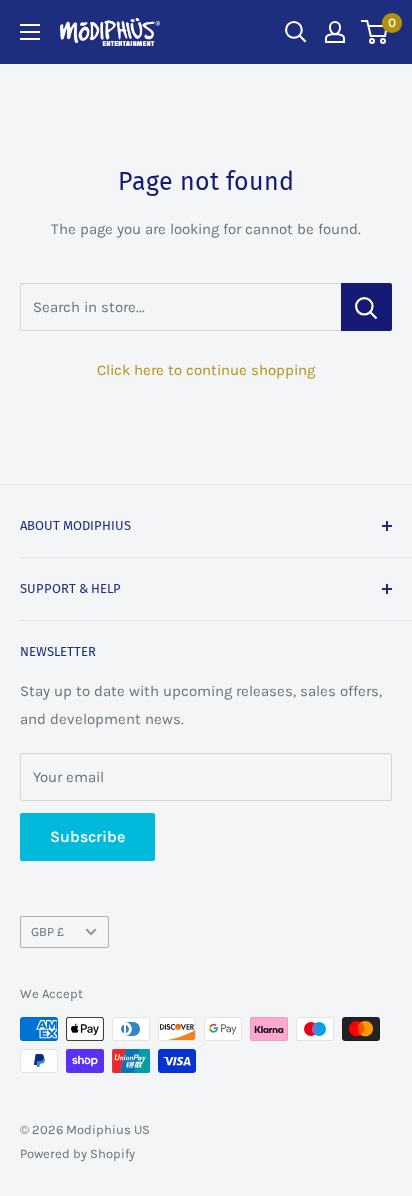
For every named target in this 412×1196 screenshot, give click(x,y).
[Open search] (296, 32)
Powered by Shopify (77, 1153)
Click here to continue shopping (206, 370)
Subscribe (87, 836)
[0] (375, 32)
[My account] (335, 32)
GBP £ (47, 931)
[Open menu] (30, 32)
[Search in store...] (366, 307)
